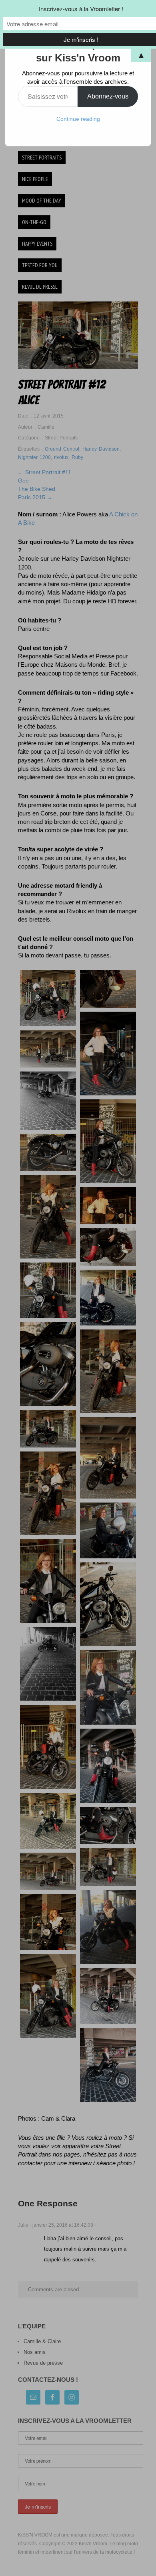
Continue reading (78, 119)
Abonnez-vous (108, 96)
